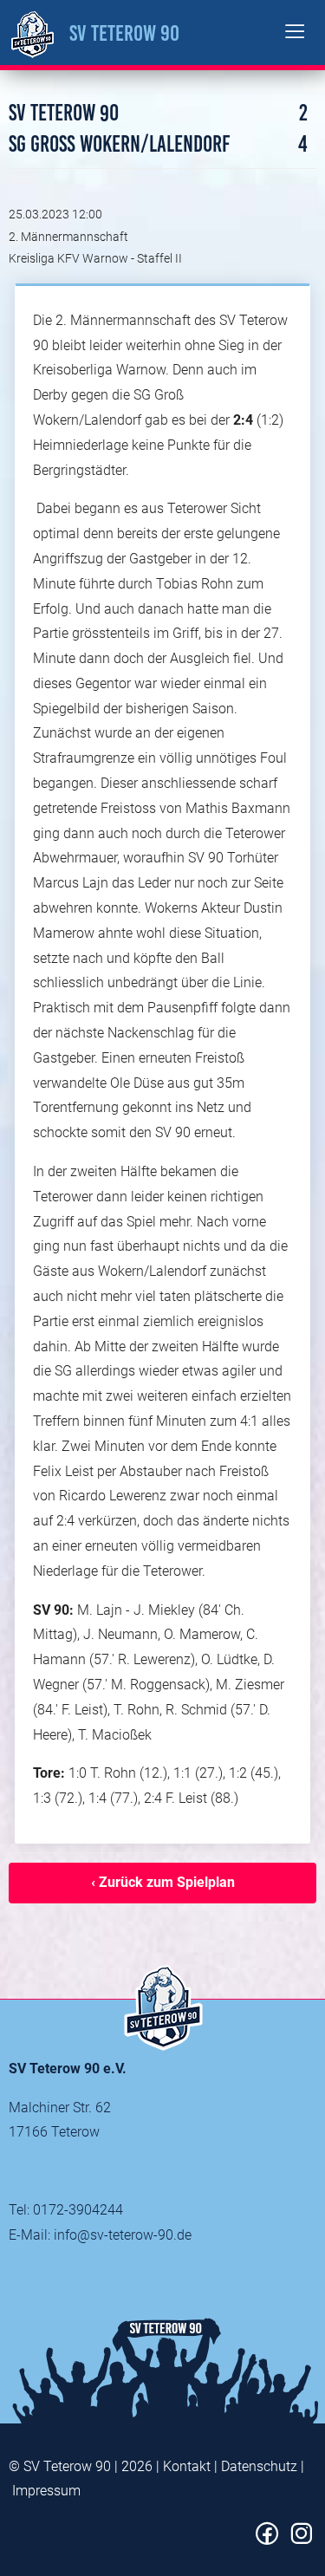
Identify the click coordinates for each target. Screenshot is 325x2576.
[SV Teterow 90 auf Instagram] (301, 2540)
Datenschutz (259, 2466)
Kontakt (187, 2466)
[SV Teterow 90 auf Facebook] (267, 2540)
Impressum (46, 2491)
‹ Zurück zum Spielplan (163, 1882)
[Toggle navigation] (295, 33)
